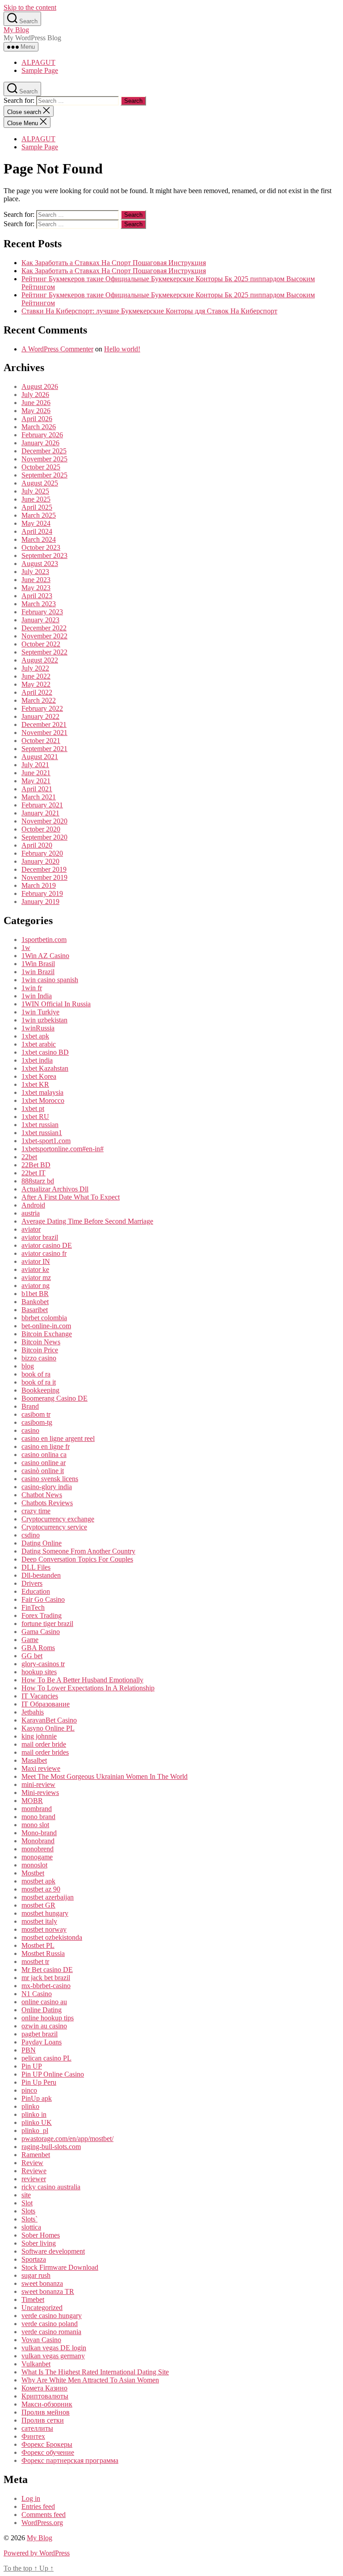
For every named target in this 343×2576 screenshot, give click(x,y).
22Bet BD (36, 1165)
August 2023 (40, 564)
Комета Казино (44, 2388)
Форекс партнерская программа (70, 2460)
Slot (27, 2203)
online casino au (44, 2002)
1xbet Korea (39, 1076)
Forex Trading (42, 1615)
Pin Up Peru (39, 2082)
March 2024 (39, 539)
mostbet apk (38, 1881)
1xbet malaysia (42, 1092)
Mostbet (33, 1873)
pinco (29, 2090)
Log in (31, 2498)
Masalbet (34, 1760)
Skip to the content (30, 7)
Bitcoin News (41, 1342)
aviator (31, 1229)
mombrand (37, 1809)
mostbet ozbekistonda (52, 1937)
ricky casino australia (51, 2187)
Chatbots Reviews (47, 1503)
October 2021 (41, 741)
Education (36, 1591)
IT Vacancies (40, 1696)
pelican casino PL (46, 2058)
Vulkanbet (36, 2364)
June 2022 (36, 676)
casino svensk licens (50, 1479)
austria (31, 1213)
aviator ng (36, 1286)
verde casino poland (50, 2324)
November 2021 (44, 733)
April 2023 (37, 596)
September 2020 (44, 837)
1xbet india (37, 1060)
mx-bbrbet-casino (46, 1986)
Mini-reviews (40, 1793)
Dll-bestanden (41, 1575)
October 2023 (41, 547)
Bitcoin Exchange (47, 1334)
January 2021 (40, 813)
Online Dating (42, 2010)
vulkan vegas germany (53, 2356)
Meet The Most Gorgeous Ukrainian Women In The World (105, 1776)
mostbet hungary (45, 1913)
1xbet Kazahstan (45, 1068)
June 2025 (36, 499)
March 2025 (39, 515)
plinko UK (37, 2122)
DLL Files (36, 1567)
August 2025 (40, 483)
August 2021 (40, 757)
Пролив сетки (43, 2420)
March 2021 (39, 797)
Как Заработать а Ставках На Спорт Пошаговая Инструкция (114, 263)
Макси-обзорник (47, 2404)
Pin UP (32, 2066)
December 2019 (44, 869)
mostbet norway (44, 1929)
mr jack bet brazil (46, 1978)
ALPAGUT (38, 62)
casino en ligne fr (46, 1446)
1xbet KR (35, 1084)
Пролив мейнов (46, 2412)
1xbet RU (35, 1117)
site (26, 2195)
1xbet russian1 (42, 1133)
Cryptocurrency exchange (58, 1519)
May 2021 (36, 781)
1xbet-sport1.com (46, 1141)
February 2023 (42, 612)
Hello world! (122, 349)
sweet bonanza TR (48, 2291)
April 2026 (37, 419)
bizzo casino (39, 1358)
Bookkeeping (40, 1390)
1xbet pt (33, 1109)
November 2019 (44, 877)
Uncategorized (42, 2308)
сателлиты (37, 2428)
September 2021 (44, 749)
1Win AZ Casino (45, 956)
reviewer (34, 2179)
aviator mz (36, 1277)
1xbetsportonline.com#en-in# (63, 1149)
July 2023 (35, 572)
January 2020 (40, 861)
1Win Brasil (38, 964)
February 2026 (42, 435)
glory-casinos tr (43, 1664)
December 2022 (44, 628)
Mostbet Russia (43, 1953)
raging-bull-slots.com (51, 2147)
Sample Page (40, 70)
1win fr (32, 988)
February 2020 (42, 853)
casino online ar (44, 1463)
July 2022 (35, 668)
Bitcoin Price (40, 1350)
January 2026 (40, 443)
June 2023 (36, 580)
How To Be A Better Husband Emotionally (82, 1680)
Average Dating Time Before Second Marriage (87, 1221)
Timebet (33, 2299)
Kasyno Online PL (48, 1728)
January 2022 (40, 716)
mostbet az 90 (41, 1889)
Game (30, 1640)
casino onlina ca (44, 1455)
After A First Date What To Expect (71, 1197)
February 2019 (42, 893)
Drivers (32, 1583)
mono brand (38, 1817)
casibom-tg (37, 1422)
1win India (37, 996)
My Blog (16, 30)
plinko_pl (35, 2130)
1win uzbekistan (44, 1020)
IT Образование (46, 1704)
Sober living (39, 2243)
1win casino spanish (50, 980)
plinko (30, 2106)
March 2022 (39, 700)
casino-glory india (47, 1487)
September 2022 (44, 652)
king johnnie (39, 1736)
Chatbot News (42, 1495)
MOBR (32, 1801)
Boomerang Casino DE (54, 1398)
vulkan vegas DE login (54, 2348)
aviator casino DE (47, 1245)
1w (26, 948)
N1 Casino (37, 1994)
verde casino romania (51, 2332)
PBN (29, 2050)
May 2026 (36, 411)
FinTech (33, 1607)
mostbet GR (38, 1905)
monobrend (38, 1849)
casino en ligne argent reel (58, 1438)
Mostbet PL (38, 1945)
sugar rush (36, 2275)
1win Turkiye (40, 1012)
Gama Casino (41, 1632)
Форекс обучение (48, 2452)
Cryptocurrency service (54, 1527)
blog (28, 1366)
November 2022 (44, 636)
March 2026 (39, 427)
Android (33, 1205)
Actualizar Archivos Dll (55, 1189)
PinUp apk (37, 2098)
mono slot (35, 1825)
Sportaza (34, 2259)
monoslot (34, 1865)
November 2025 (44, 459)
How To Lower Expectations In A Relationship (88, 1688)
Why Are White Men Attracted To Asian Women (90, 2380)
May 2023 (36, 588)
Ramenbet (36, 2155)
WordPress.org (42, 2523)
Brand (30, 1406)
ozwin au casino (44, 2026)
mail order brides (45, 1752)
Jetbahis (33, 1712)
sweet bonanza (42, 2283)
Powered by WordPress (37, 2553)
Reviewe (34, 2171)
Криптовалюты (45, 2396)
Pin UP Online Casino (53, 2074)
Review (32, 2163)
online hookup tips (48, 2018)
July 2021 (35, 765)
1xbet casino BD (45, 1052)
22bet (29, 1157)
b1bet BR (35, 1294)
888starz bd (38, 1181)
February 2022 (42, 708)
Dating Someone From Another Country (78, 1551)
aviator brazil (40, 1237)
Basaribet (35, 1310)
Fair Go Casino (43, 1599)
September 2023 (44, 555)
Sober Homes (41, 2235)
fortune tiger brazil (47, 1624)
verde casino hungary (52, 2316)
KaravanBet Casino (49, 1720)
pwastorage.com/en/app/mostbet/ (67, 2139)
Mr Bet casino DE (47, 1970)
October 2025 (41, 467)
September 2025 (44, 475)
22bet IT (33, 1173)
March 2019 (39, 885)
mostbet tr (35, 1962)
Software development (53, 2251)
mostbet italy (39, 1921)
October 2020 (41, 829)
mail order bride (44, 1744)
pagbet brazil (40, 2034)
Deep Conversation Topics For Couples (77, 1559)
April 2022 (37, 692)
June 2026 (36, 403)
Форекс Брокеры (47, 2444)
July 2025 (35, 491)
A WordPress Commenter (57, 349)
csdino (31, 1535)
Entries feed (38, 2506)
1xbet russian (40, 1125)
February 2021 (42, 805)
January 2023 (40, 620)
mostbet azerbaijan (48, 1897)
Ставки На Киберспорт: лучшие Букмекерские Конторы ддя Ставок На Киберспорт (149, 311)
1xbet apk (35, 1036)
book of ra (36, 1374)
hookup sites (39, 1672)
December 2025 (44, 451)
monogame (37, 1857)
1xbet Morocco (43, 1100)
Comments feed (44, 2515)
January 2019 (40, 902)
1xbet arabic (39, 1044)
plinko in (34, 2114)
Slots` (29, 2219)
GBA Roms (38, 1648)
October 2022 (41, 644)
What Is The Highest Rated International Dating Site (95, 2372)
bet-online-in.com (46, 1326)
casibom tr (36, 1414)
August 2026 (40, 386)
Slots (28, 2211)
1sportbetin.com (44, 940)
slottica (31, 2227)
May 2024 (36, 523)
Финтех (33, 2436)
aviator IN (36, 1261)
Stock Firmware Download (60, 2267)
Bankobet (35, 1302)
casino (30, 1430)
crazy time (36, 1511)
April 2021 (37, 789)
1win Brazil (38, 972)
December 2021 (44, 724)
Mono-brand (39, 1833)
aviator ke (35, 1269)
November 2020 (44, 821)
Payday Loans (42, 2042)
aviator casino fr (44, 1253)
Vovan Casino (41, 2340)
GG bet (32, 1656)
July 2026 (35, 395)
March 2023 (39, 604)
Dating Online (42, 1543)
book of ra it (39, 1382)
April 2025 (37, 507)
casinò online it (43, 1471)
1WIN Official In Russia (56, 1004)
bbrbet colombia (44, 1318)
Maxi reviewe (41, 1768)
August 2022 (40, 660)
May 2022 (36, 684)
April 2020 (37, 845)
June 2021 (36, 773)
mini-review (38, 1784)
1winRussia (38, 1028)
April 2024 (37, 531)
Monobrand (38, 1841)
